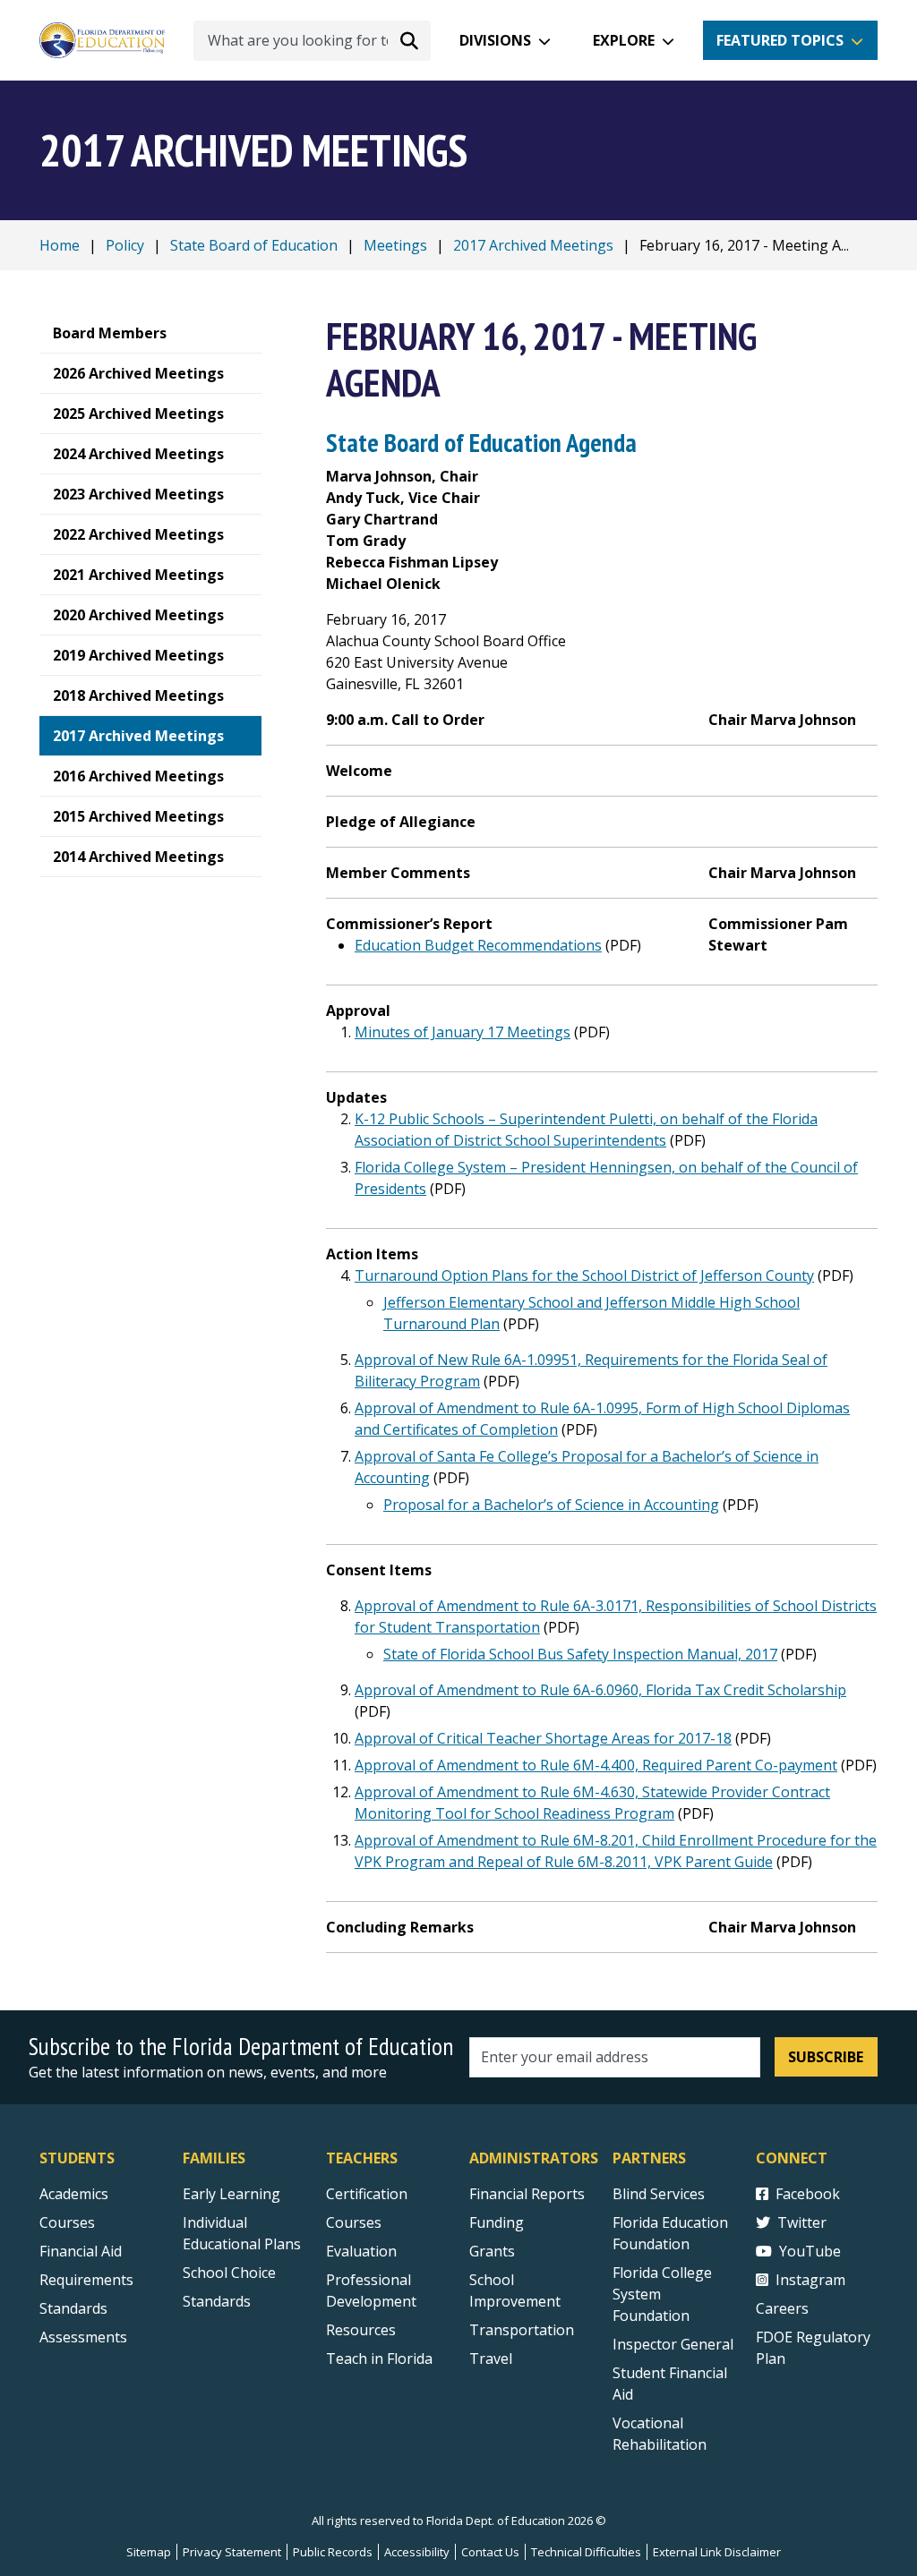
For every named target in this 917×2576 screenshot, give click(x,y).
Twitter (802, 2222)
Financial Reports (527, 2194)
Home (60, 245)
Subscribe (826, 2057)
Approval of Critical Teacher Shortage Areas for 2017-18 (543, 1738)
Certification (367, 2194)
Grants (492, 2251)
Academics (74, 2194)
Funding (497, 2222)
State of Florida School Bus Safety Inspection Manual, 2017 (580, 1654)
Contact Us (490, 2552)
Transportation (522, 2330)
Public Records (333, 2552)
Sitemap (149, 2552)
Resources (361, 2330)
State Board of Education (254, 245)
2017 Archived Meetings (533, 245)
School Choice (229, 2273)
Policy (125, 245)
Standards (73, 2308)
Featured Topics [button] (780, 40)
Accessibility (417, 2552)
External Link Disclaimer (717, 2552)
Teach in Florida (379, 2358)
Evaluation (361, 2251)
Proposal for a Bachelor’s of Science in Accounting (551, 1505)
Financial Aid (81, 2251)
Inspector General (673, 2344)
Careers (782, 2308)
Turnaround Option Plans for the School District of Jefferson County (584, 1275)
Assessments (83, 2337)
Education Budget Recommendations (478, 945)
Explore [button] (624, 40)
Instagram (810, 2280)
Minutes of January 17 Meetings (463, 1032)
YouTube (810, 2251)
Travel (491, 2358)
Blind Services (659, 2194)
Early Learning (231, 2194)
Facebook (808, 2194)
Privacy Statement (232, 2552)
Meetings (395, 245)
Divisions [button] (495, 40)
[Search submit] (409, 40)
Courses (67, 2222)
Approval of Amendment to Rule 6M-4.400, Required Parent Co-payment (596, 1765)
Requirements (86, 2280)
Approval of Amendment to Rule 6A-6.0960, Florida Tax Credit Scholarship (600, 1690)
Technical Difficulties (586, 2552)
